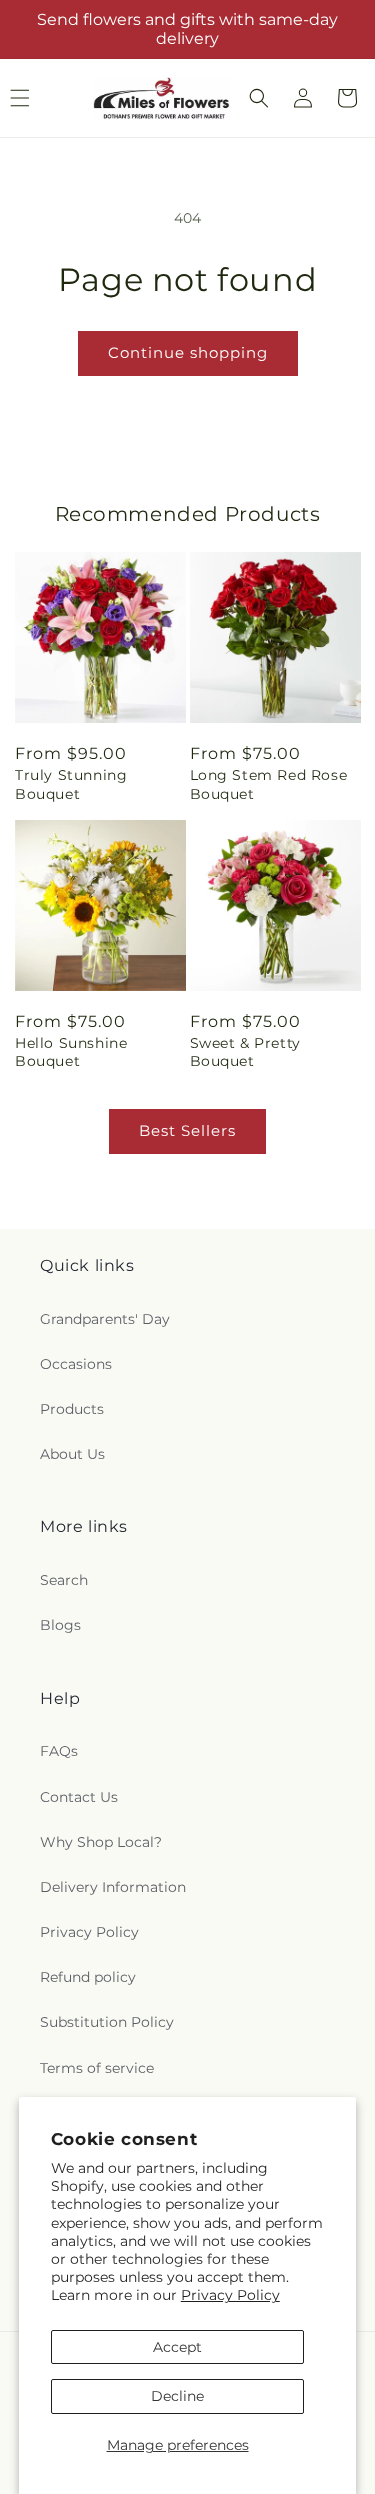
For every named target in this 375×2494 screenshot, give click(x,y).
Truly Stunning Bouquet (71, 784)
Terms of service (97, 2068)
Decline (177, 2396)
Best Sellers (187, 1130)
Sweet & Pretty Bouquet (245, 1052)
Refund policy (88, 1977)
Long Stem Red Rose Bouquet (269, 784)
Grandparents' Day (105, 1319)
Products (72, 1409)
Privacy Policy (230, 2295)
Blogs (60, 1625)
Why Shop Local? (101, 1842)
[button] (259, 98)
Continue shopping (188, 352)
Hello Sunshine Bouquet (71, 1052)
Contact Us (79, 1797)
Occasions (76, 1364)
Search (64, 1580)
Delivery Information (113, 1887)
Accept (177, 2347)
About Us (72, 1454)
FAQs (59, 1751)
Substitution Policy (107, 2022)
